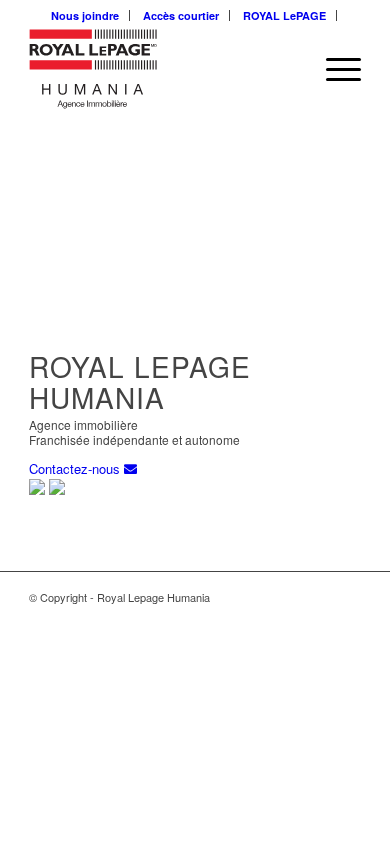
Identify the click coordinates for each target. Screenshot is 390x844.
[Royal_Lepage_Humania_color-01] (161, 69)
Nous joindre (85, 15)
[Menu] (333, 69)
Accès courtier (181, 15)
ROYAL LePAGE (284, 15)
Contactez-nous (76, 468)
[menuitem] (85, 15)
